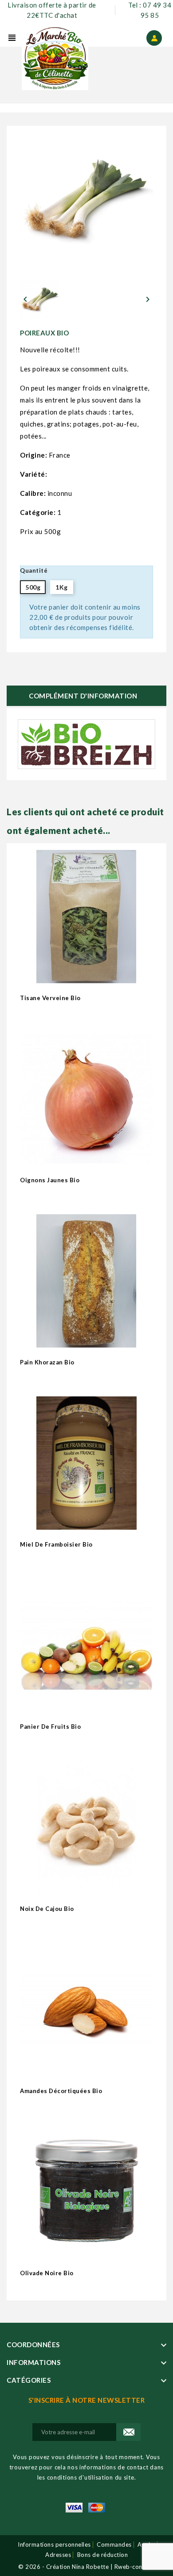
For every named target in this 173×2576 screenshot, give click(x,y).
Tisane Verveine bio (50, 998)
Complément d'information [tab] (83, 696)
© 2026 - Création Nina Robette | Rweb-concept (86, 2567)
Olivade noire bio (47, 2273)
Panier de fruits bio (50, 1727)
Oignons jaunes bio (50, 1180)
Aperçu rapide (143, 973)
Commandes (114, 2544)
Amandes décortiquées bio (61, 2091)
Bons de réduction (103, 2555)
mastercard (97, 2508)
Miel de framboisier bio (56, 1544)
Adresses (58, 2555)
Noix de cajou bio (47, 1909)
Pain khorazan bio (47, 1362)
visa (74, 2508)
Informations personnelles (54, 2544)
